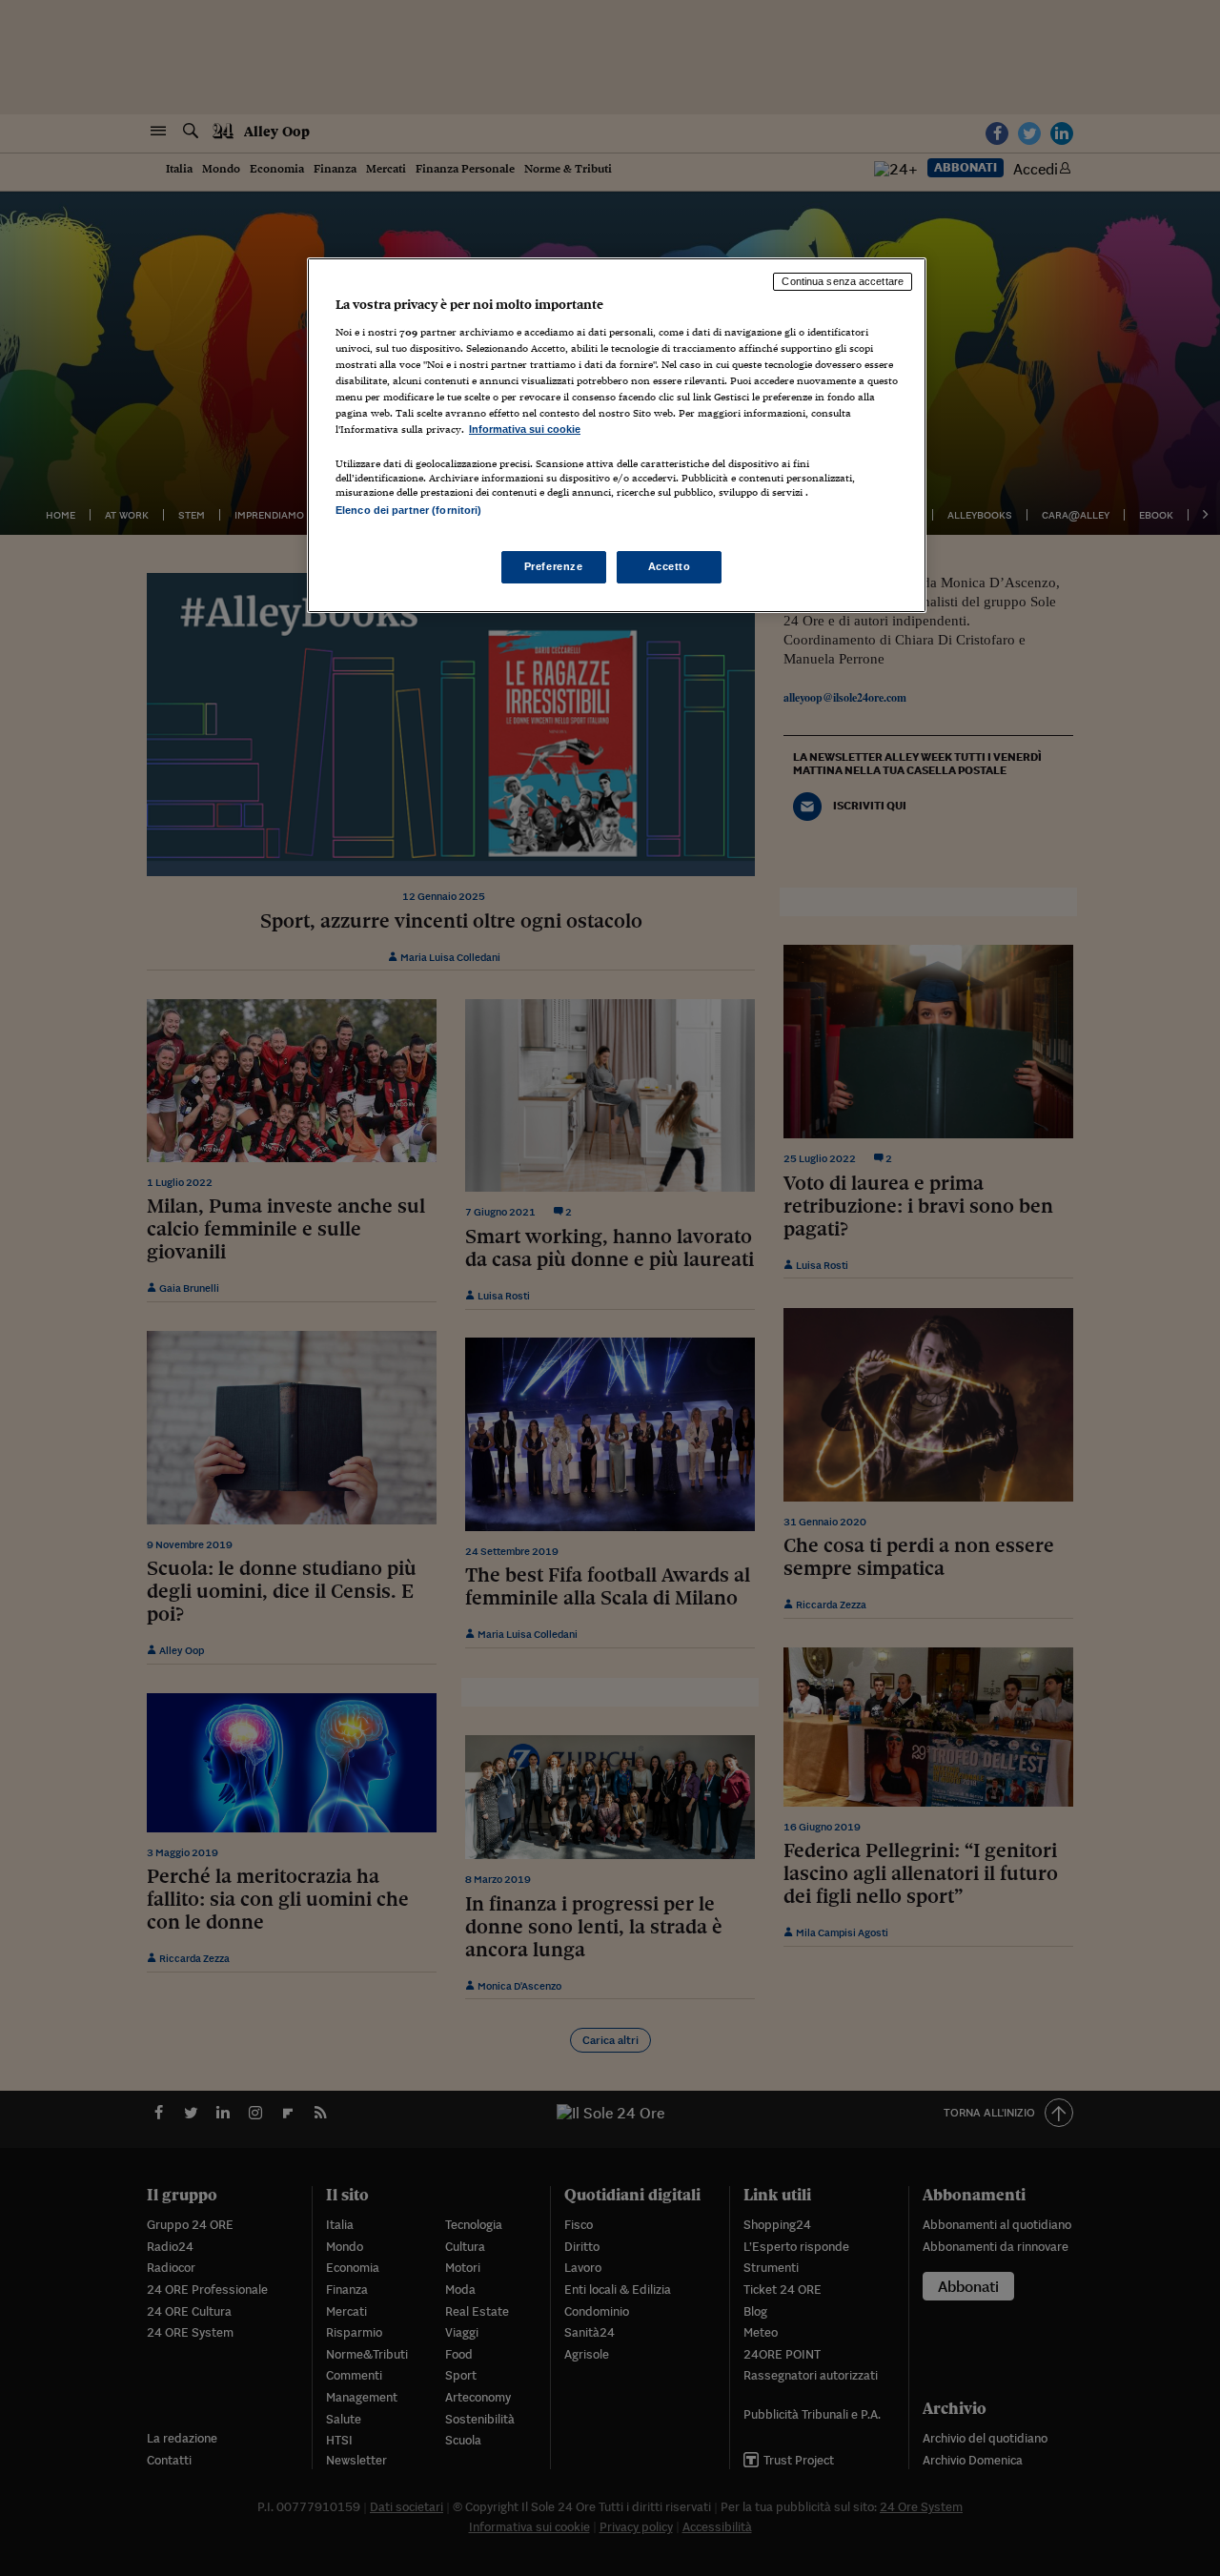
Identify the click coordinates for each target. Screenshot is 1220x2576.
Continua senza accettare (843, 281)
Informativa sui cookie (525, 429)
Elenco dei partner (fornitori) (408, 510)
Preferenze (554, 566)
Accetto (670, 566)
